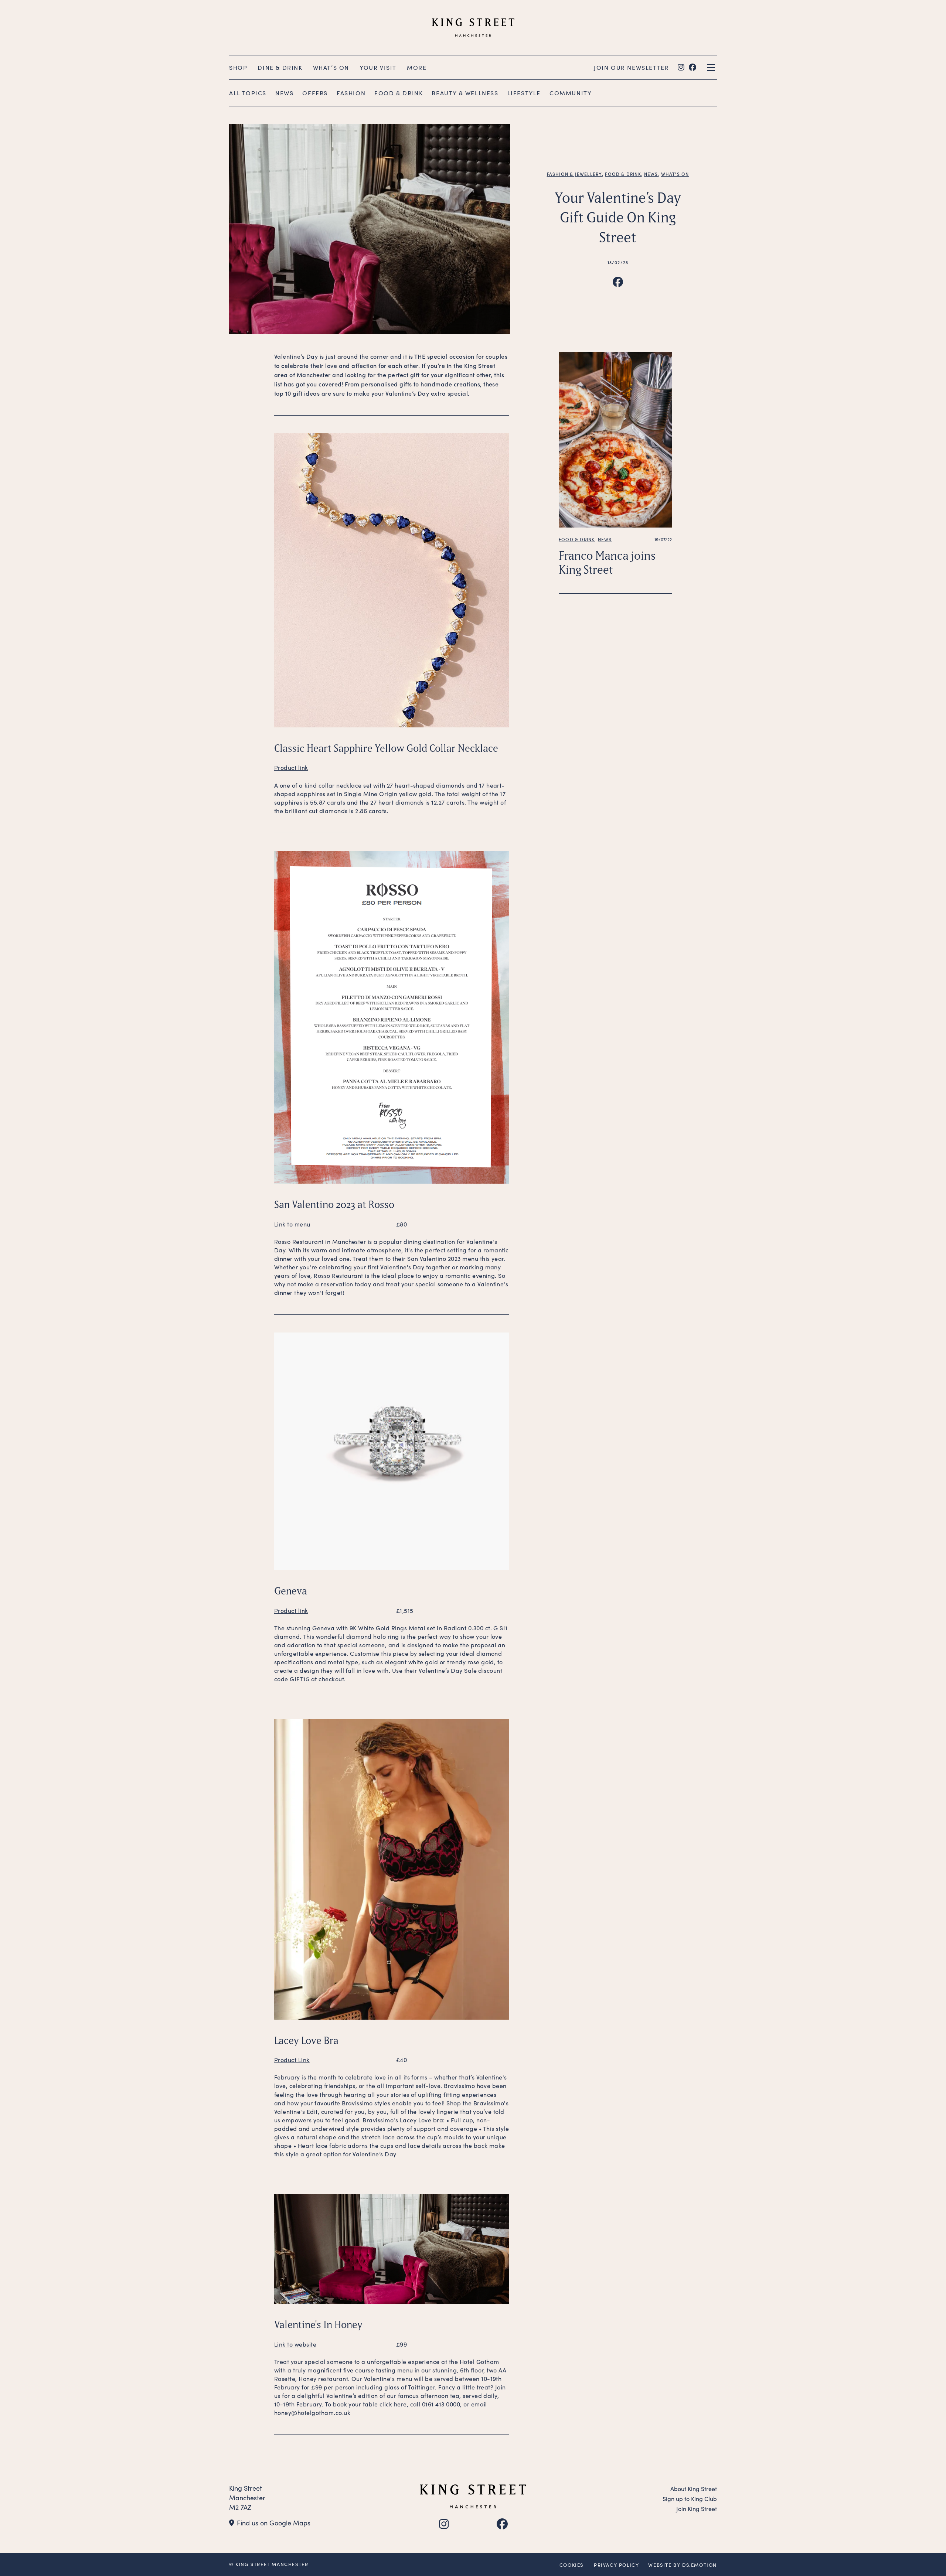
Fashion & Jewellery (575, 174)
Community (571, 93)
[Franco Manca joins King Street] (615, 439)
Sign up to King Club (690, 2499)
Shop (238, 67)
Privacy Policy (616, 2565)
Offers (315, 93)
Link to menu (292, 1224)
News (284, 93)
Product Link (292, 2060)
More (417, 67)
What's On (675, 174)
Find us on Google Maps (274, 2523)
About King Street (694, 2489)
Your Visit (378, 67)
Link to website (295, 2344)
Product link (291, 767)
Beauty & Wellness (465, 93)
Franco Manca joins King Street (607, 562)
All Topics (248, 93)
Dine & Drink (280, 67)
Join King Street (697, 2509)
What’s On (331, 67)
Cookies (571, 2565)
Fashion (351, 93)
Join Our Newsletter (631, 67)
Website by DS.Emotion (683, 2565)
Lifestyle (524, 93)
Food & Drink (399, 93)
